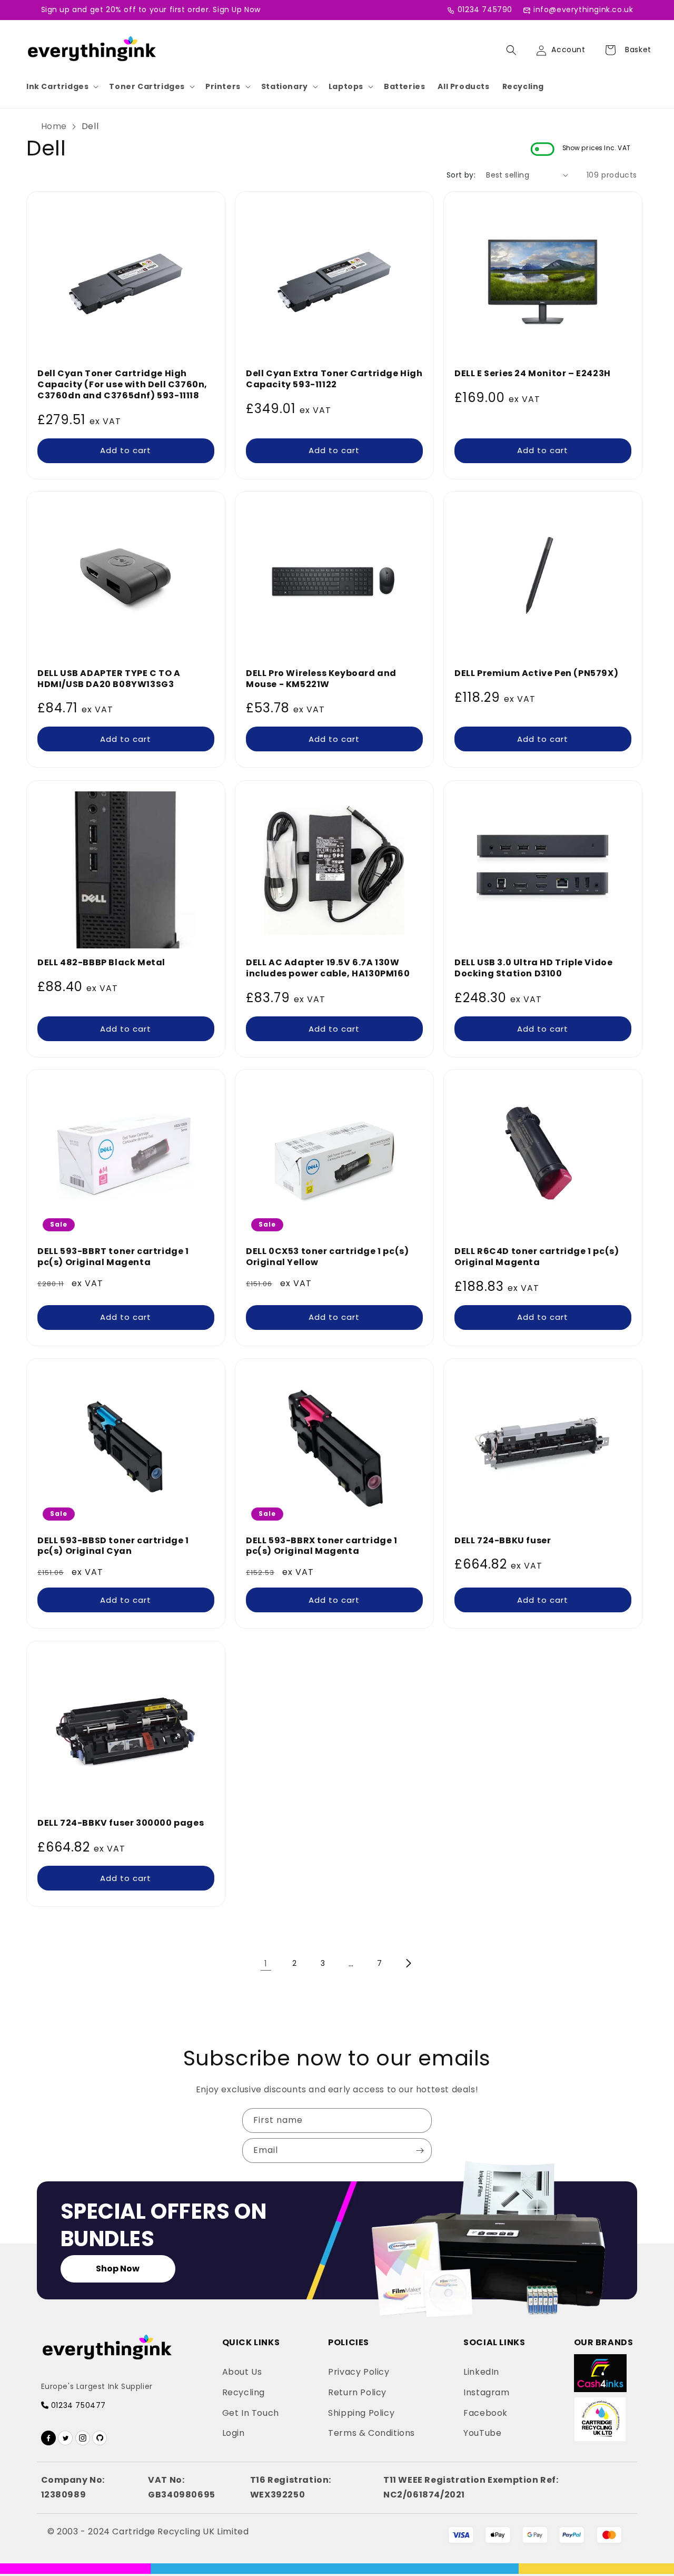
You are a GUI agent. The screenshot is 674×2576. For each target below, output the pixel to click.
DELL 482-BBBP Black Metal (101, 963)
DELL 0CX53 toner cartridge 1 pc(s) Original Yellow (327, 1257)
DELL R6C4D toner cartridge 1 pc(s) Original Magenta (537, 1257)
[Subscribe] (420, 2151)
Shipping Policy (361, 2413)
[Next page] (408, 1963)
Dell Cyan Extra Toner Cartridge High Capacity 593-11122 (334, 379)
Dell (90, 126)
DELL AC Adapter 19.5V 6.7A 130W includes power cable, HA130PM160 (328, 968)
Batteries (404, 86)
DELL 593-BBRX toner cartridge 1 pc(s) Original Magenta (322, 1546)
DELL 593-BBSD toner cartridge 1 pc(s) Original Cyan (113, 1546)
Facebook (485, 2413)
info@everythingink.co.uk (583, 9)
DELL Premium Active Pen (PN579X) (536, 674)
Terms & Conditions (371, 2433)
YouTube (482, 2433)
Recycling (523, 86)
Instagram (486, 2392)
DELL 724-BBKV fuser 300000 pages (121, 1823)
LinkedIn (481, 2372)
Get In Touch (251, 2413)
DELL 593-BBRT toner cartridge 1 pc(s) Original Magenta (113, 1257)
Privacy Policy (359, 2372)
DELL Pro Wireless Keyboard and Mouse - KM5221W (321, 679)
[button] (61, 86)
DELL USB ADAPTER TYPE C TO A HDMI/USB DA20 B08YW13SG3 (109, 679)
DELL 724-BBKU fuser (503, 1541)
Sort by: (461, 175)
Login (234, 2433)
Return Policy (357, 2392)
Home (54, 126)
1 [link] (266, 1963)
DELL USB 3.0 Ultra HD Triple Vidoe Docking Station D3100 (533, 968)
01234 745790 (485, 9)
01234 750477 (77, 2405)
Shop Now (118, 2269)
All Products (463, 86)
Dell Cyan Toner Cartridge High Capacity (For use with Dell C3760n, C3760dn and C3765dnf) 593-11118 (122, 385)
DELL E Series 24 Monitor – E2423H (533, 374)
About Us (242, 2372)
